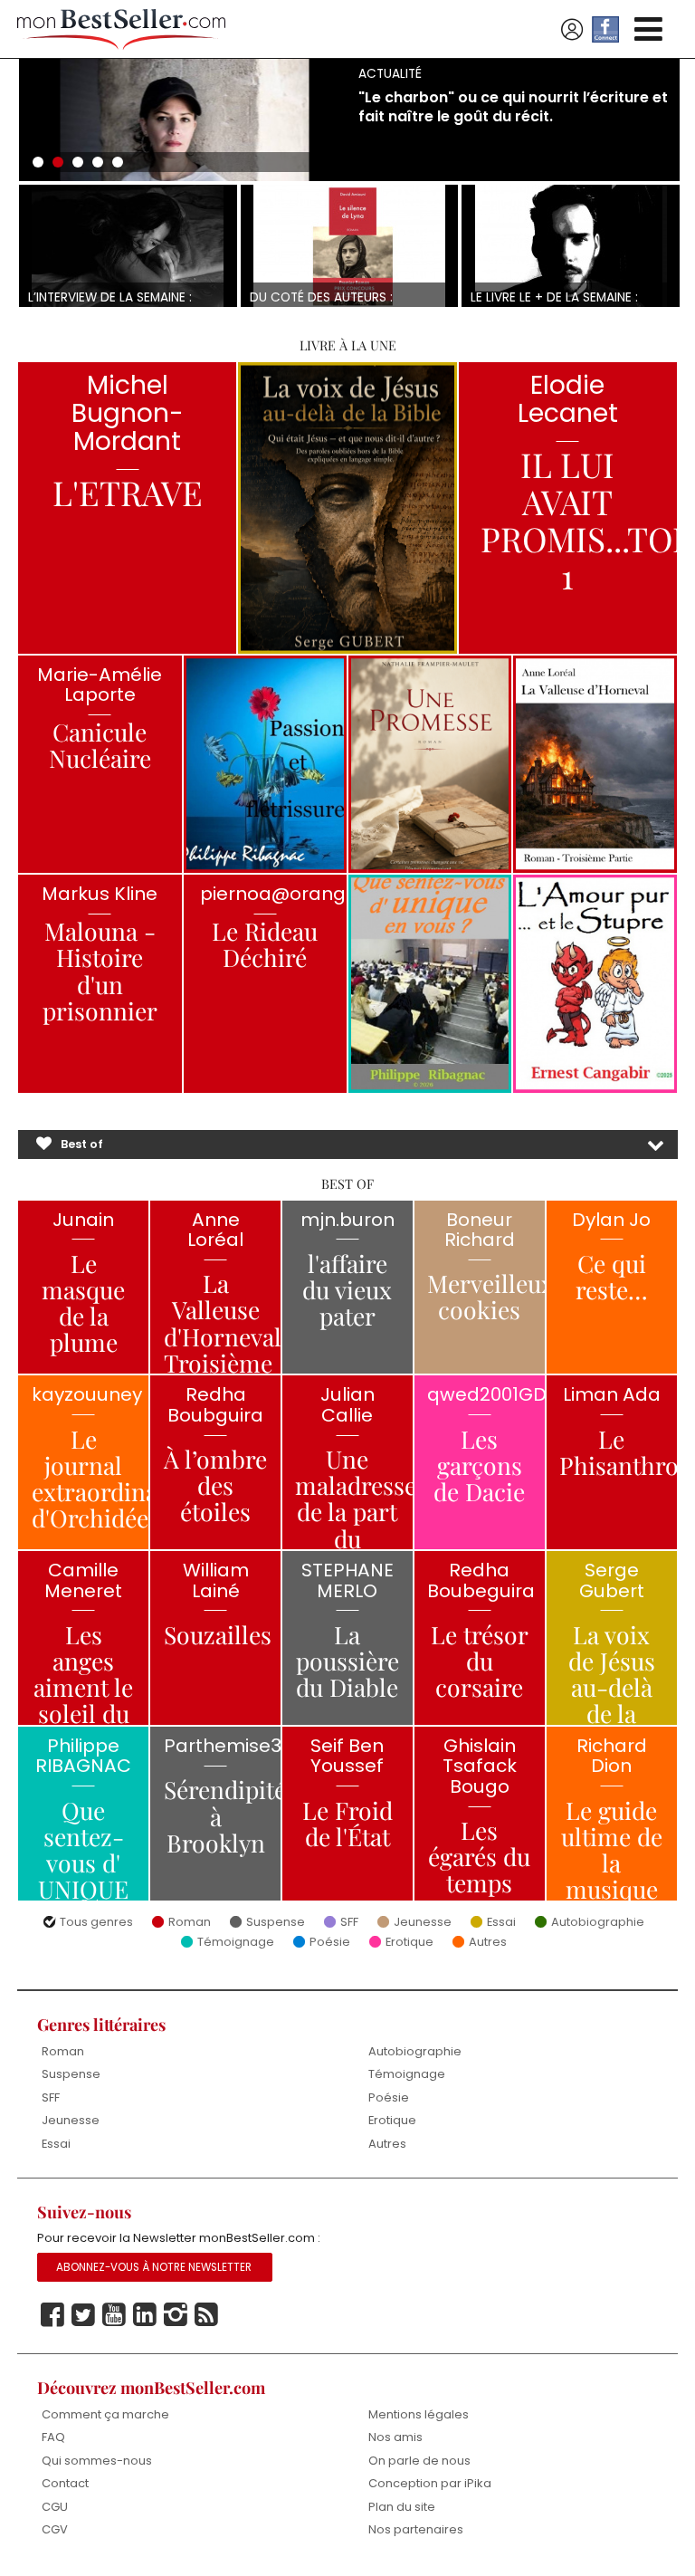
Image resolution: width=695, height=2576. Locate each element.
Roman (190, 1923)
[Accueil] (121, 29)
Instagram (176, 2315)
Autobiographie (598, 1923)
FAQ (53, 2437)
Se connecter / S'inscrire (572, 30)
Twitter (83, 2315)
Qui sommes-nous (97, 2461)
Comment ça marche (105, 2414)
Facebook (52, 2315)
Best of (82, 1144)
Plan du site (402, 2507)
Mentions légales (419, 2414)
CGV (55, 2529)
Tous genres (96, 1923)
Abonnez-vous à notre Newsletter (154, 2267)
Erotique (409, 1943)
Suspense (276, 1923)
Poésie (330, 1943)
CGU (55, 2507)
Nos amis (395, 2437)
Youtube (114, 2315)
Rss (206, 2315)
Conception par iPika (430, 2483)
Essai (501, 1923)
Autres (488, 1943)
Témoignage (236, 1943)
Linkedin (145, 2315)
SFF (349, 1923)
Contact (65, 2483)
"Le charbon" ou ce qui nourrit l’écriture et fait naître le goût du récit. (513, 107)
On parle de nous (419, 2461)
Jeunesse (423, 1923)
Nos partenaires (416, 2529)
